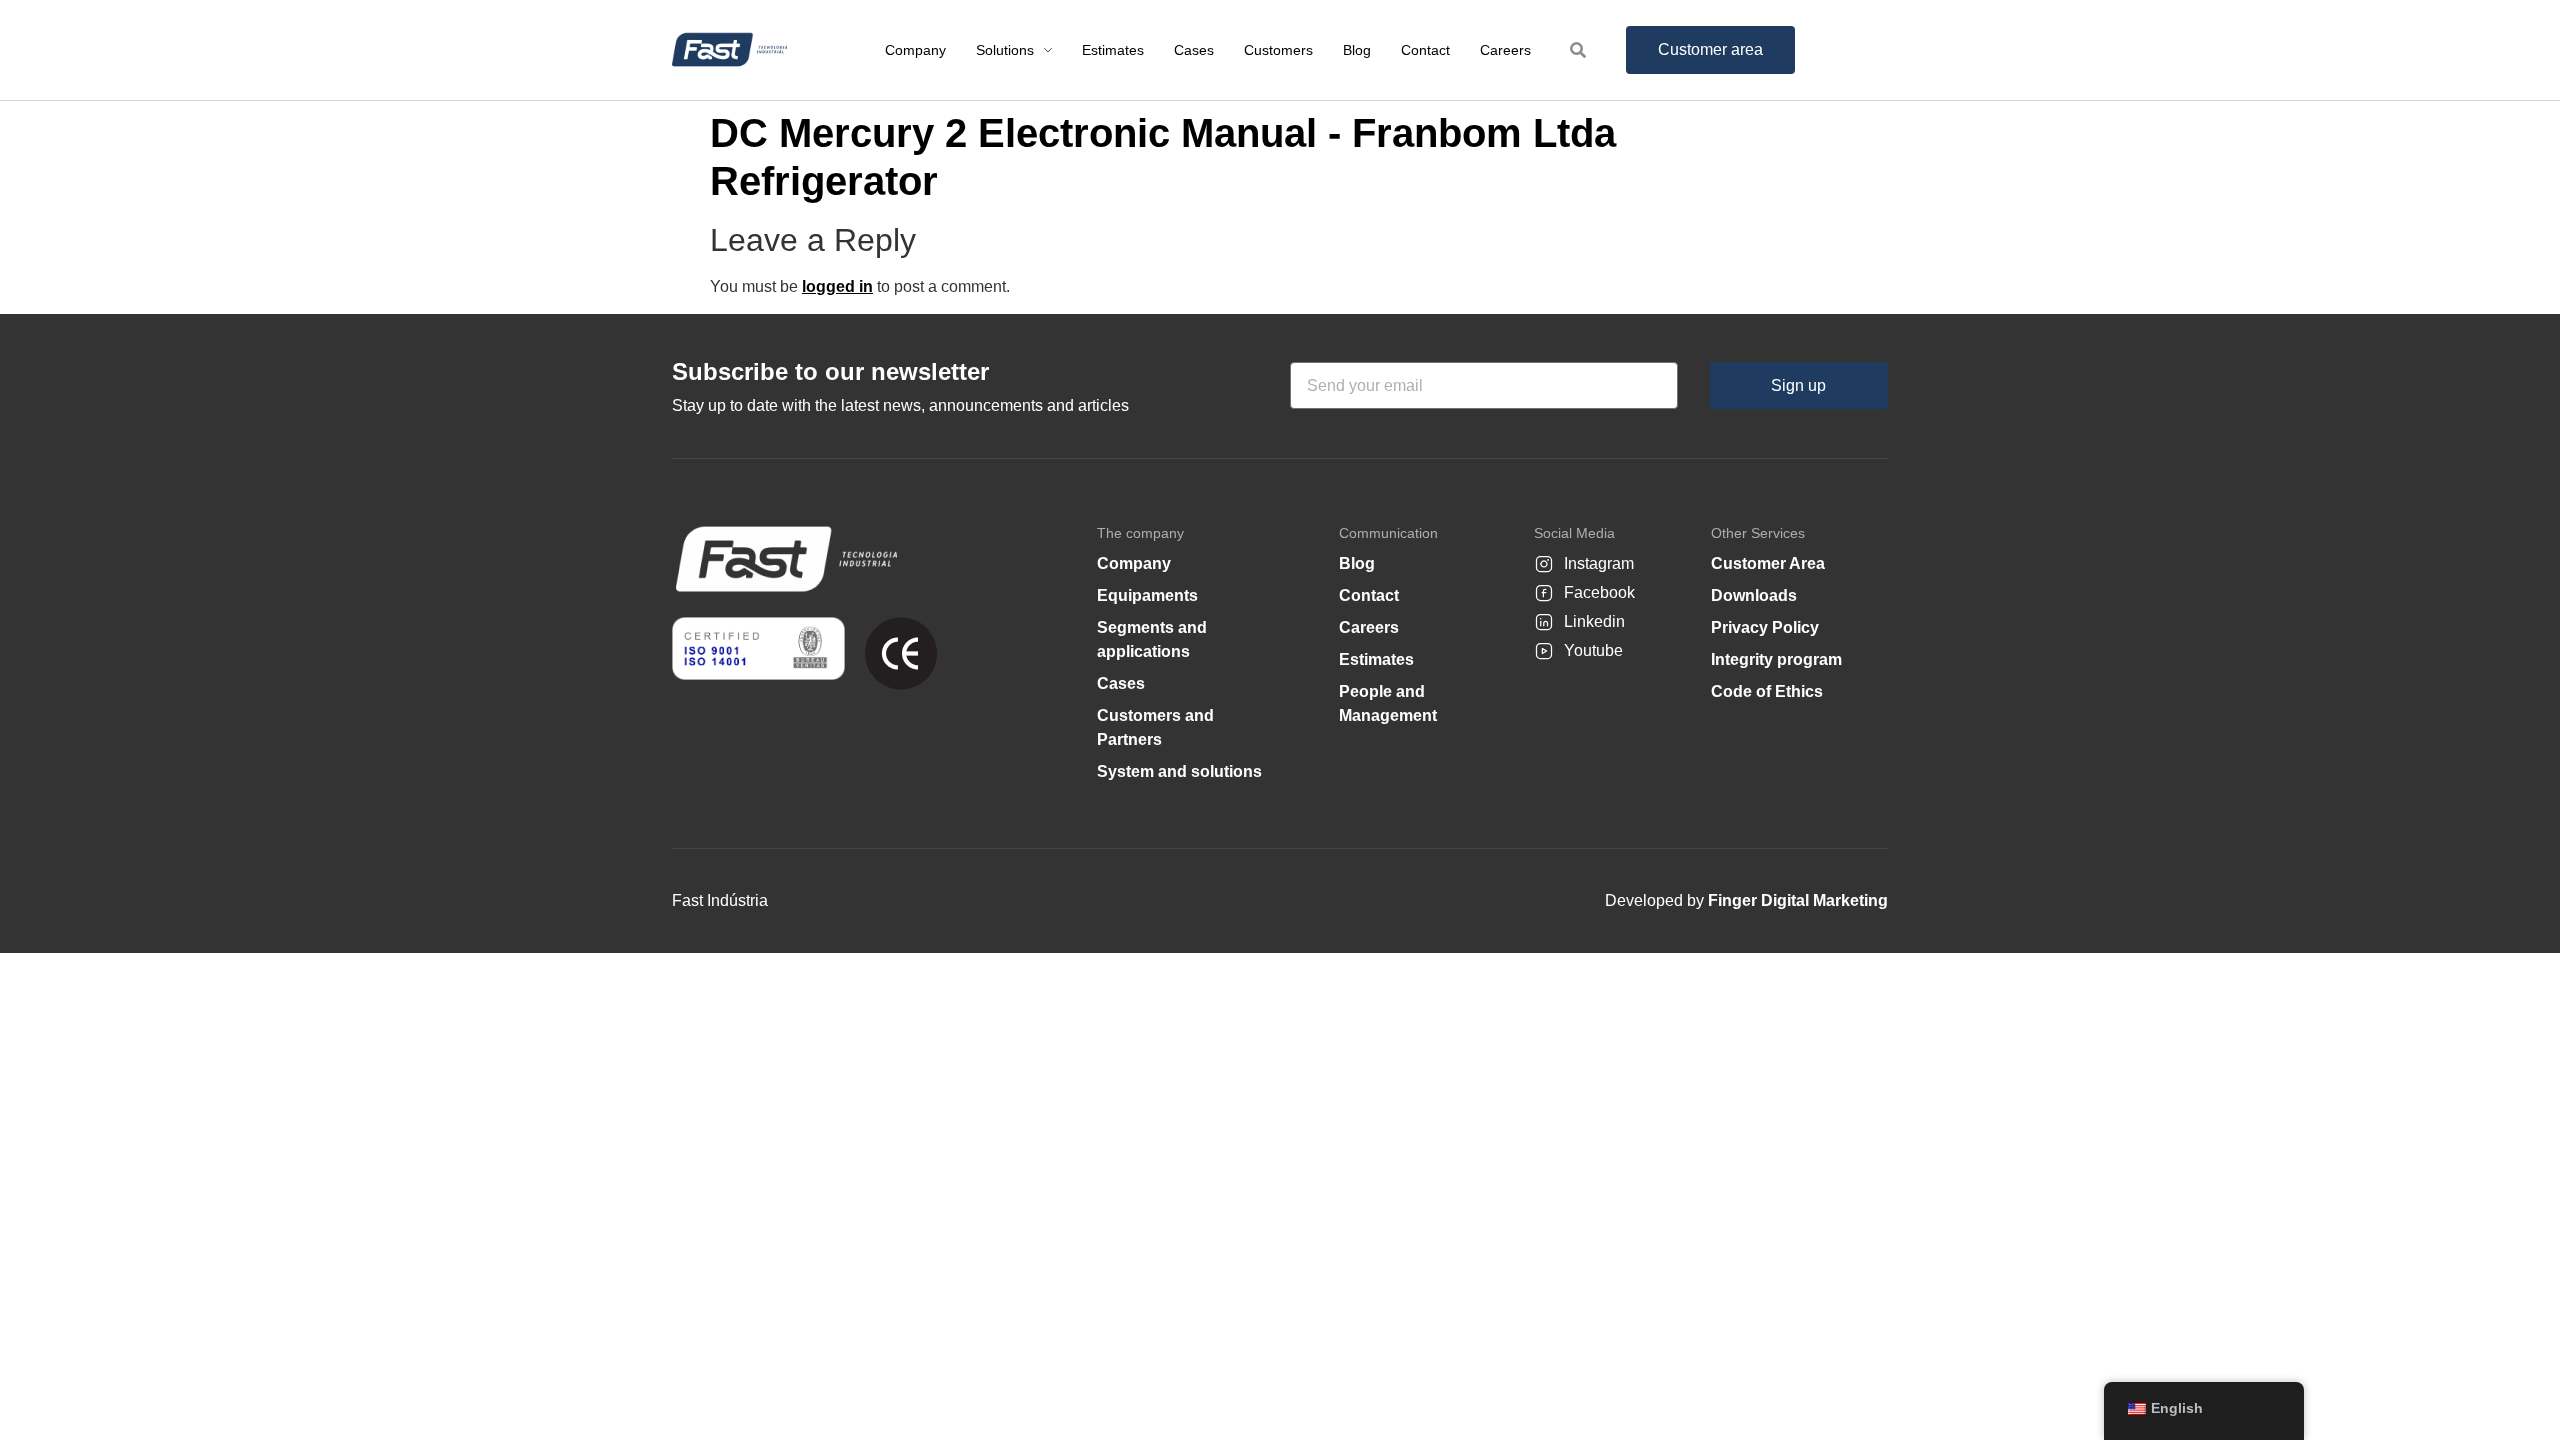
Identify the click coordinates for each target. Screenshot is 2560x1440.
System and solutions (1179, 771)
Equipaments (1147, 595)
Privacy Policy (1765, 627)
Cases (1121, 683)
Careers (1369, 627)
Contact (1369, 595)
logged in (837, 286)
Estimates (1376, 659)
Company (1134, 563)
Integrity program (1776, 659)
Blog (1357, 563)
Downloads (1754, 595)
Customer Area (1768, 563)
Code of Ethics (1767, 691)
